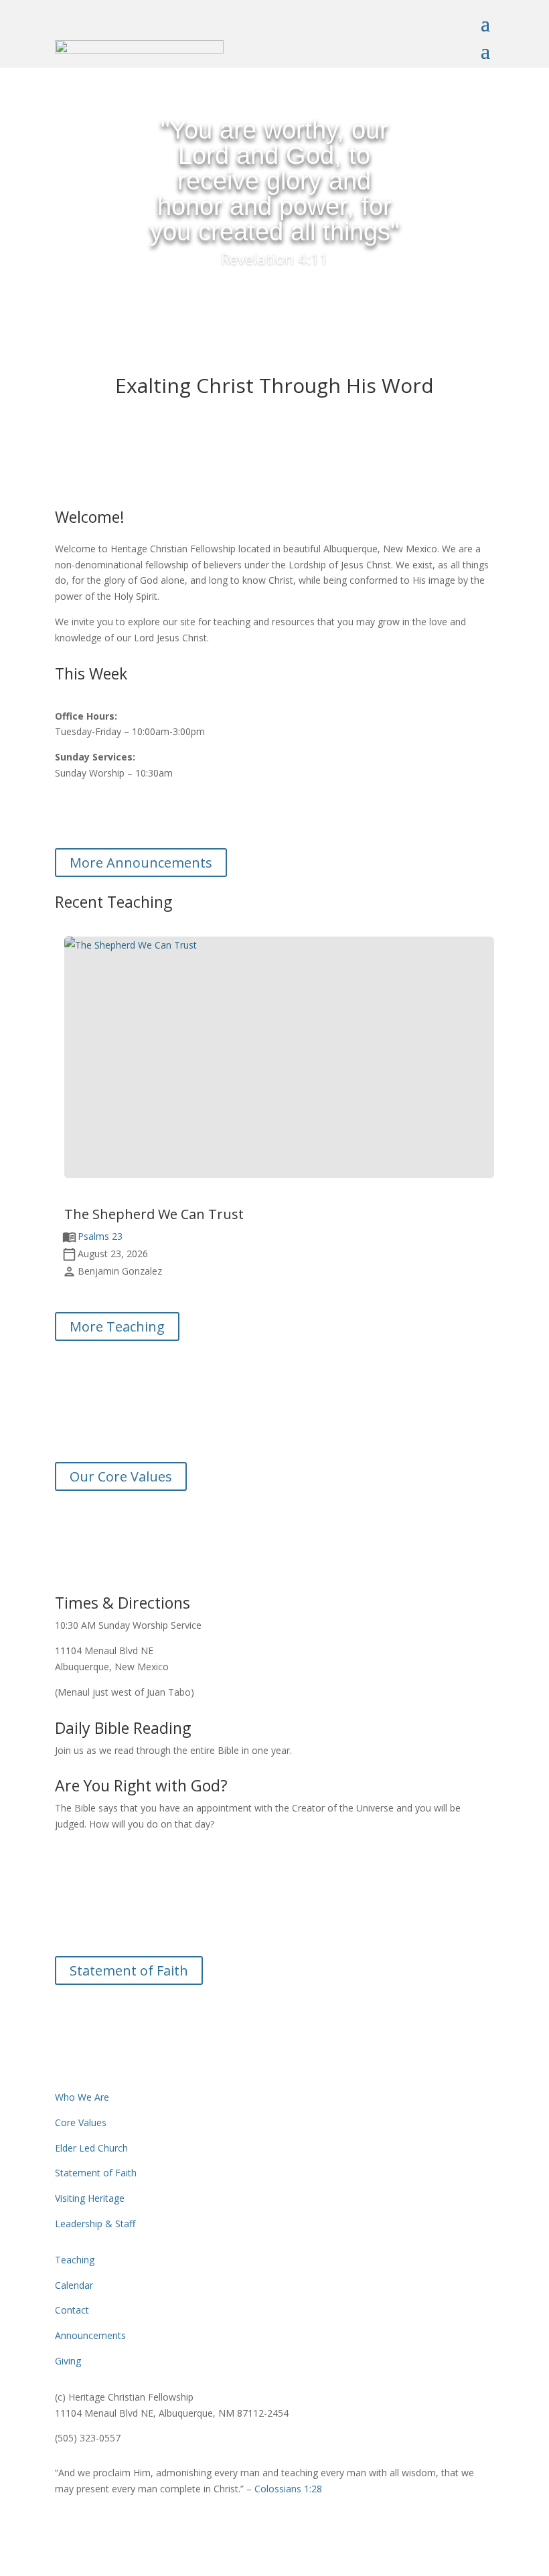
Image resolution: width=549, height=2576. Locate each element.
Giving (68, 2361)
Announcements (90, 2335)
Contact (72, 2310)
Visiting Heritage (90, 2198)
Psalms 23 (100, 1236)
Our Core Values (121, 1476)
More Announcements (141, 863)
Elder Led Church (91, 2148)
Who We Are (82, 2097)
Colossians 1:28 (288, 2489)
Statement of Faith (129, 1970)
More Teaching (117, 1326)
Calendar (74, 2285)
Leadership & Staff (95, 2224)
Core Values (81, 2122)
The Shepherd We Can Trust (154, 1214)
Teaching (75, 2260)
